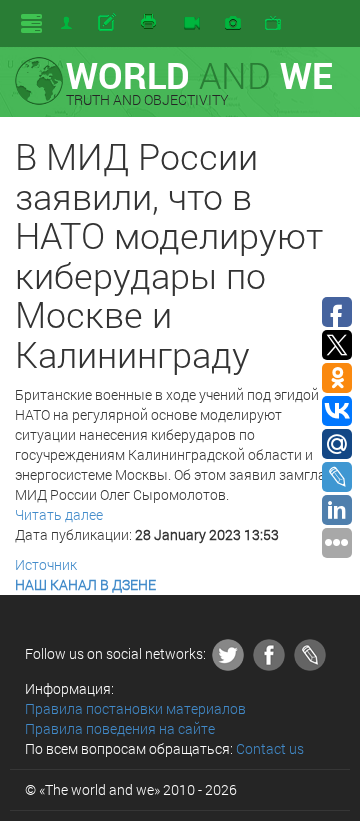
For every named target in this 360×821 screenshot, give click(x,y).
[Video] (192, 24)
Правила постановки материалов (135, 708)
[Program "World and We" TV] (273, 24)
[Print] (150, 23)
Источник (46, 564)
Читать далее (59, 514)
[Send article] (108, 23)
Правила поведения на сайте (120, 728)
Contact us (270, 748)
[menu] (31, 23)
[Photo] (233, 24)
